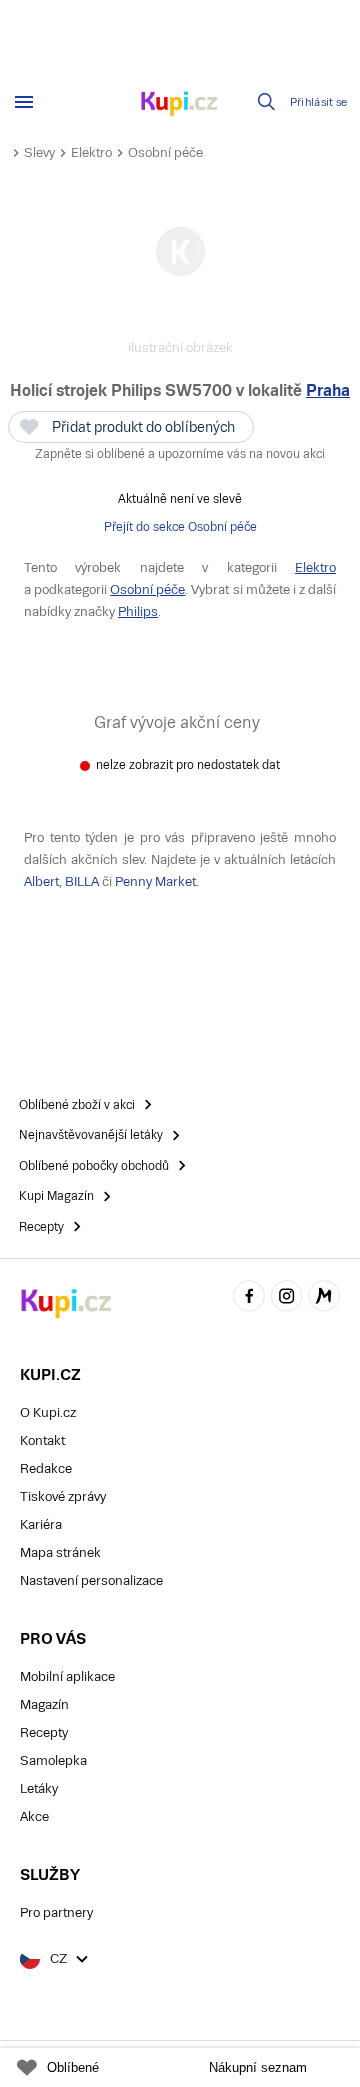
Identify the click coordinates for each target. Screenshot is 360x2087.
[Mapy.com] (324, 1298)
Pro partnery (56, 1912)
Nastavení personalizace (91, 1580)
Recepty (44, 1732)
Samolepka (53, 1760)
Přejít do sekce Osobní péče (180, 527)
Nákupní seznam (258, 2067)
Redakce (46, 1468)
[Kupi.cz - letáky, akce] (180, 105)
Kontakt (42, 1440)
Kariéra (41, 1524)
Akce (34, 1816)
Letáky (39, 1788)
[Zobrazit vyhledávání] (267, 102)
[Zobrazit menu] (24, 102)
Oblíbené (73, 2067)
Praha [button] (328, 390)
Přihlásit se (319, 102)
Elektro (91, 152)
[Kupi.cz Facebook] (249, 1298)
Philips (138, 611)
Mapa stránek (60, 1552)
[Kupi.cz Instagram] (287, 1298)
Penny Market (155, 881)
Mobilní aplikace (67, 1676)
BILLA (82, 881)
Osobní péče (165, 152)
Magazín (44, 1704)
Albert (41, 881)
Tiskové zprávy (63, 1496)
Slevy (39, 152)
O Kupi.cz (48, 1412)
